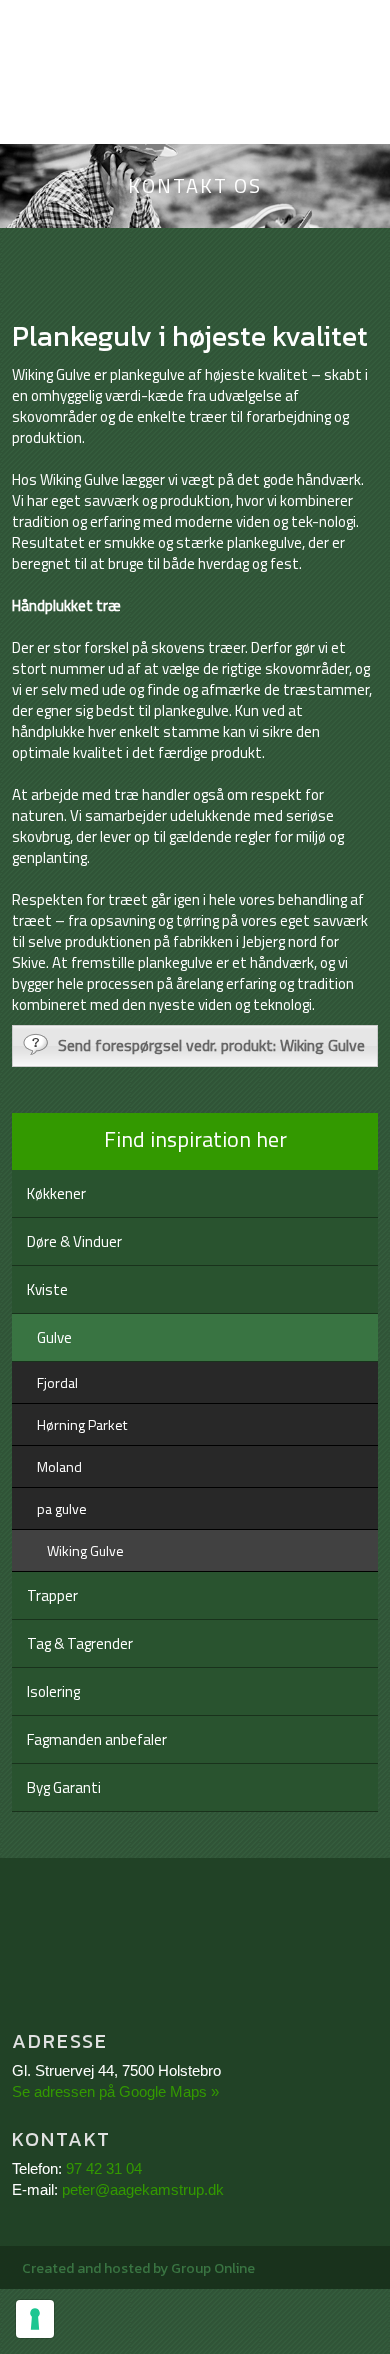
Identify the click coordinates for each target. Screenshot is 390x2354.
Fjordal (57, 1382)
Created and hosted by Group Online (138, 2268)
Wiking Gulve (85, 1550)
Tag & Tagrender (80, 1643)
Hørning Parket (82, 1424)
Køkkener (56, 1193)
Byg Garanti (64, 1787)
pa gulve (62, 1508)
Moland (59, 1466)
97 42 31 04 (104, 2168)
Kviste (47, 1289)
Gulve (54, 1337)
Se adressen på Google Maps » (115, 2091)
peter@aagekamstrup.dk (143, 2189)
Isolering (53, 1691)
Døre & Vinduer (74, 1241)
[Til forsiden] (195, 115)
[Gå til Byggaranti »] (195, 1948)
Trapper (52, 1595)
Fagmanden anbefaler (97, 1739)
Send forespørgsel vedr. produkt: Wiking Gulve (211, 1045)
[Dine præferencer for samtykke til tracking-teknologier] (35, 2319)
